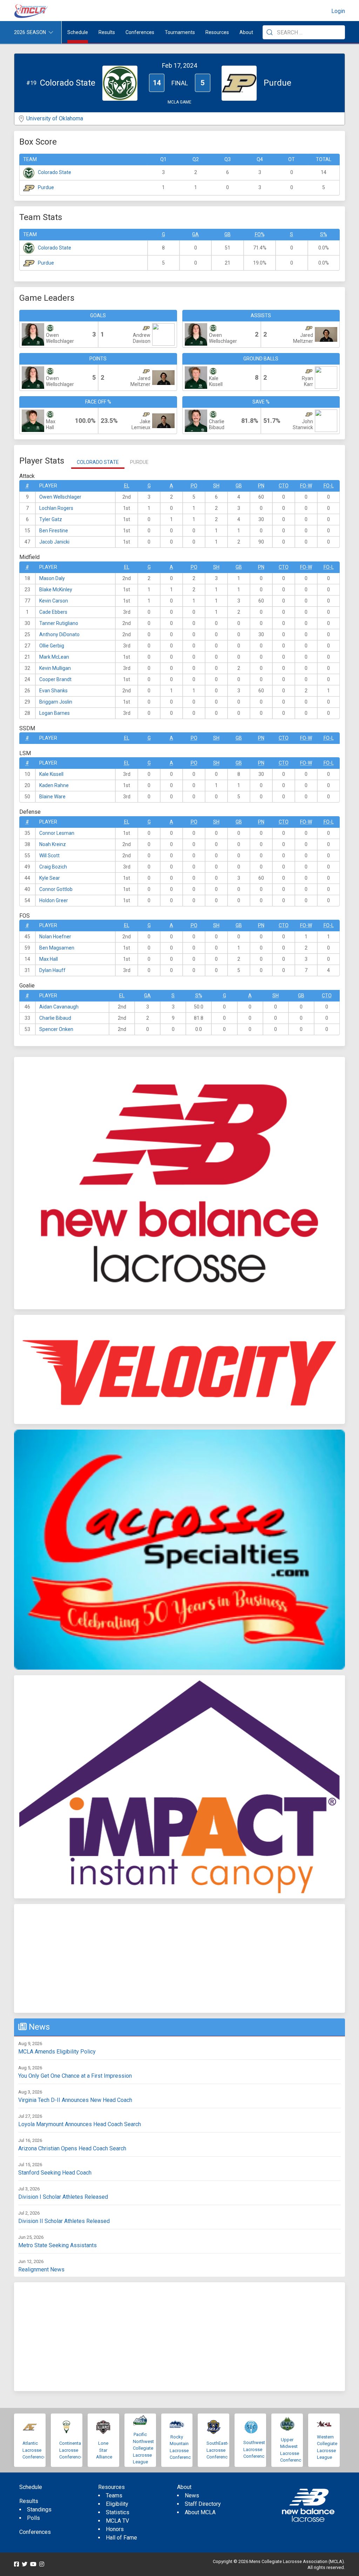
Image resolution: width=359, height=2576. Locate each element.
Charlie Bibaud (55, 1018)
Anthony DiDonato (59, 634)
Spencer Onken (56, 1029)
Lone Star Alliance (104, 2450)
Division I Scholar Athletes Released (63, 2197)
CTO (284, 486)
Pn (261, 486)
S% (324, 234)
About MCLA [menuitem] (200, 2512)
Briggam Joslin (56, 702)
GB (228, 234)
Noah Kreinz (53, 844)
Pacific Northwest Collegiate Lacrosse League (143, 2448)
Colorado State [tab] (98, 462)
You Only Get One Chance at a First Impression (75, 2076)
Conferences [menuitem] (35, 2532)
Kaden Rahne (54, 785)
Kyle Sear (50, 878)
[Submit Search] (270, 32)
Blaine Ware (52, 797)
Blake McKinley (56, 590)
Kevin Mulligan (55, 668)
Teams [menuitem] (114, 2495)
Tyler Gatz (51, 519)
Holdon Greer (54, 900)
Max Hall (49, 959)
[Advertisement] (179, 1958)
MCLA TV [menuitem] (117, 2521)
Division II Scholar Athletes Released (64, 2221)
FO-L (329, 486)
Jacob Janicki (54, 542)
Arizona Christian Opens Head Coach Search (72, 2148)
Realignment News (41, 2269)
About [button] (246, 32)
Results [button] (107, 32)
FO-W (306, 486)
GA (195, 234)
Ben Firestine (54, 531)
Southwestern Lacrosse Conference (257, 2449)
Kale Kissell (51, 774)
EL (127, 486)
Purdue (46, 187)
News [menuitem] (192, 2495)
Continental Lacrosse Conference (71, 2450)
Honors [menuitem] (115, 2529)
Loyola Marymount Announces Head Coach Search (80, 2124)
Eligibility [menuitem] (117, 2504)
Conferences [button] (140, 32)
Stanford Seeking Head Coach (55, 2173)
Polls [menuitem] (33, 2518)
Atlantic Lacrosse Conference (34, 2450)
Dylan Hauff (52, 970)
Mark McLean (54, 657)
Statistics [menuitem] (118, 2512)
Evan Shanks (53, 691)
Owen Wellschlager (60, 497)
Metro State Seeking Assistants (57, 2245)
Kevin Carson (54, 601)
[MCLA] (32, 11)
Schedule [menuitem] (78, 32)
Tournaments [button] (180, 32)
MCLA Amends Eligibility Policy (57, 2052)
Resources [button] (217, 32)
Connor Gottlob (56, 889)
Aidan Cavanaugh (59, 1007)
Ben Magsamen (57, 948)
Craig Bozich (53, 867)
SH (216, 486)
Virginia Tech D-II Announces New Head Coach (75, 2100)
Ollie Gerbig (52, 646)
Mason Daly (52, 578)
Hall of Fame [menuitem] (121, 2538)
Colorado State (55, 172)
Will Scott (49, 856)
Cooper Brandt (55, 679)
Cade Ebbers (53, 612)
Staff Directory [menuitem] (203, 2504)
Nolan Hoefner (55, 937)
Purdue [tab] (139, 462)
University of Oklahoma (55, 118)
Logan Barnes (55, 713)
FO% (260, 234)
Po (194, 486)
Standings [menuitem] (39, 2510)
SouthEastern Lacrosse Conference (220, 2450)
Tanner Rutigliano (59, 623)
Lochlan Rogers (56, 508)
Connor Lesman (57, 833)
